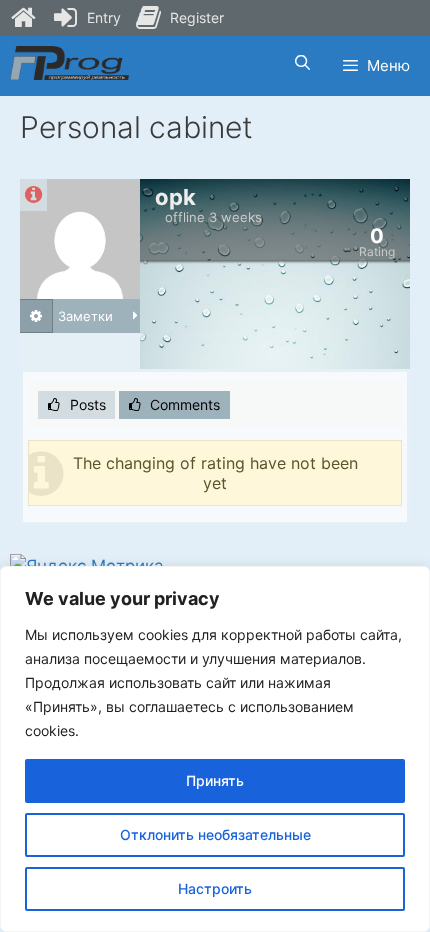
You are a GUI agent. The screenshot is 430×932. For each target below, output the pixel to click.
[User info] (33, 195)
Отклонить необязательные (215, 834)
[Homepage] (23, 18)
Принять (215, 780)
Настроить (215, 888)
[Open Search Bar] (301, 63)
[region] (215, 749)
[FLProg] (69, 63)
